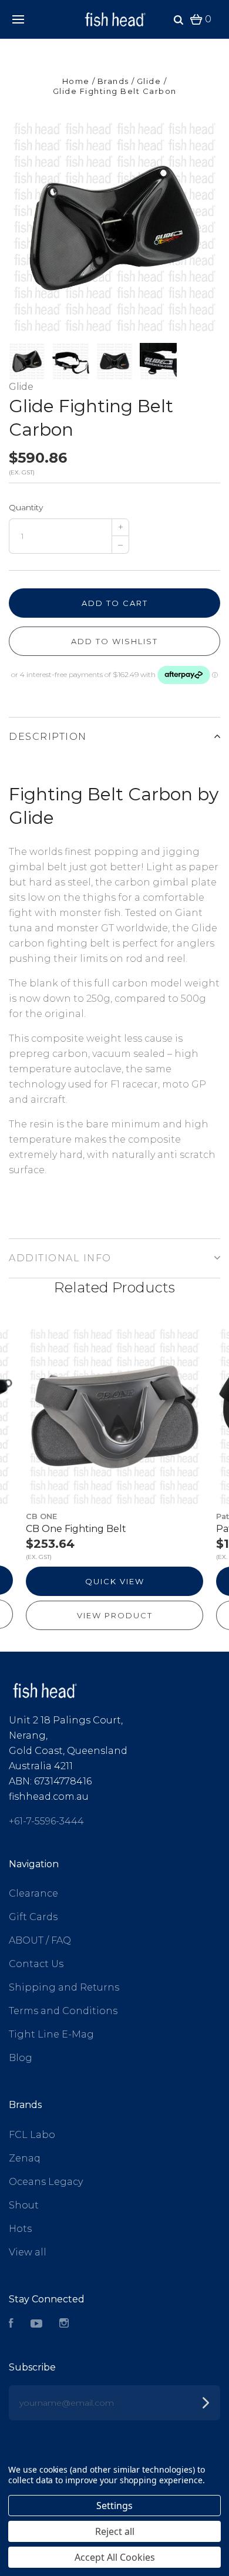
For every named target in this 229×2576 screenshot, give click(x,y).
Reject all (115, 2531)
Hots (20, 2229)
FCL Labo (32, 2135)
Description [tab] (48, 737)
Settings (114, 2506)
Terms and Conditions (63, 2011)
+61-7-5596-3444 (46, 1821)
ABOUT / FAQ (40, 1940)
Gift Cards (33, 1917)
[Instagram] (64, 2324)
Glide (21, 387)
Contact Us (36, 1964)
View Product (115, 1615)
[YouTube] (36, 2324)
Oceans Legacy (46, 2182)
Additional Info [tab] (60, 1258)
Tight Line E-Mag (51, 2034)
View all (28, 2252)
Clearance (33, 1893)
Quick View (115, 1581)
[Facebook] (11, 2324)
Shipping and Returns (64, 1987)
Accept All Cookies (115, 2557)
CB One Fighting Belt (76, 1529)
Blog (21, 2058)
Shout (24, 2205)
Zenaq (25, 2158)
